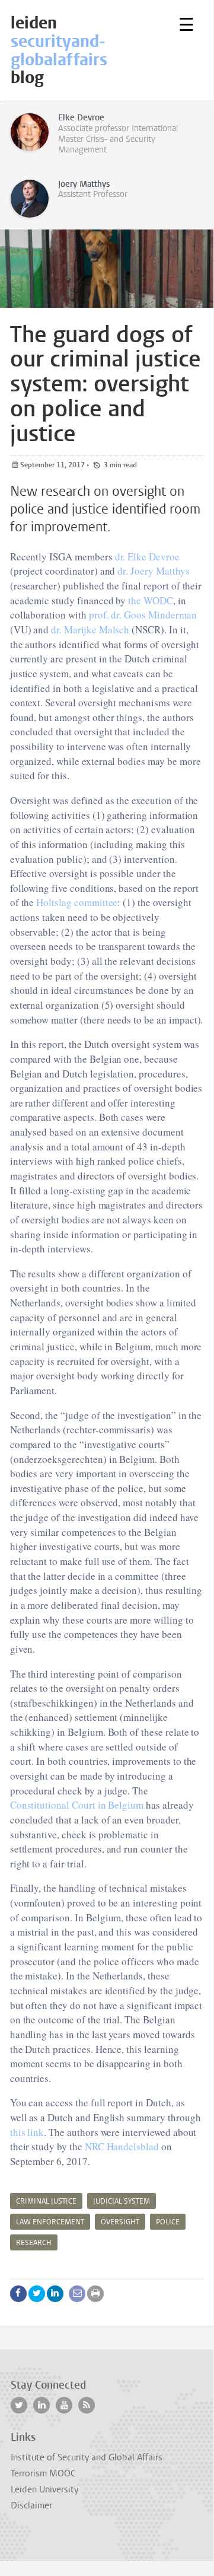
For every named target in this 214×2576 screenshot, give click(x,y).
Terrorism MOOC (43, 2473)
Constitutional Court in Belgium (77, 1805)
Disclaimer (31, 2505)
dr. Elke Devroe (147, 557)
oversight (120, 2222)
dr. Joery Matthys (153, 571)
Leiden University (44, 2489)
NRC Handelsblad (122, 2146)
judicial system (122, 2201)
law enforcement (50, 2222)
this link (27, 2132)
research (34, 2243)
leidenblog (59, 50)
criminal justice (46, 2201)
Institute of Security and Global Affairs (87, 2457)
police (168, 2222)
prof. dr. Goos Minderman (143, 615)
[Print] (95, 2294)
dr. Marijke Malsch (90, 629)
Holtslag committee (77, 902)
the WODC (151, 600)
